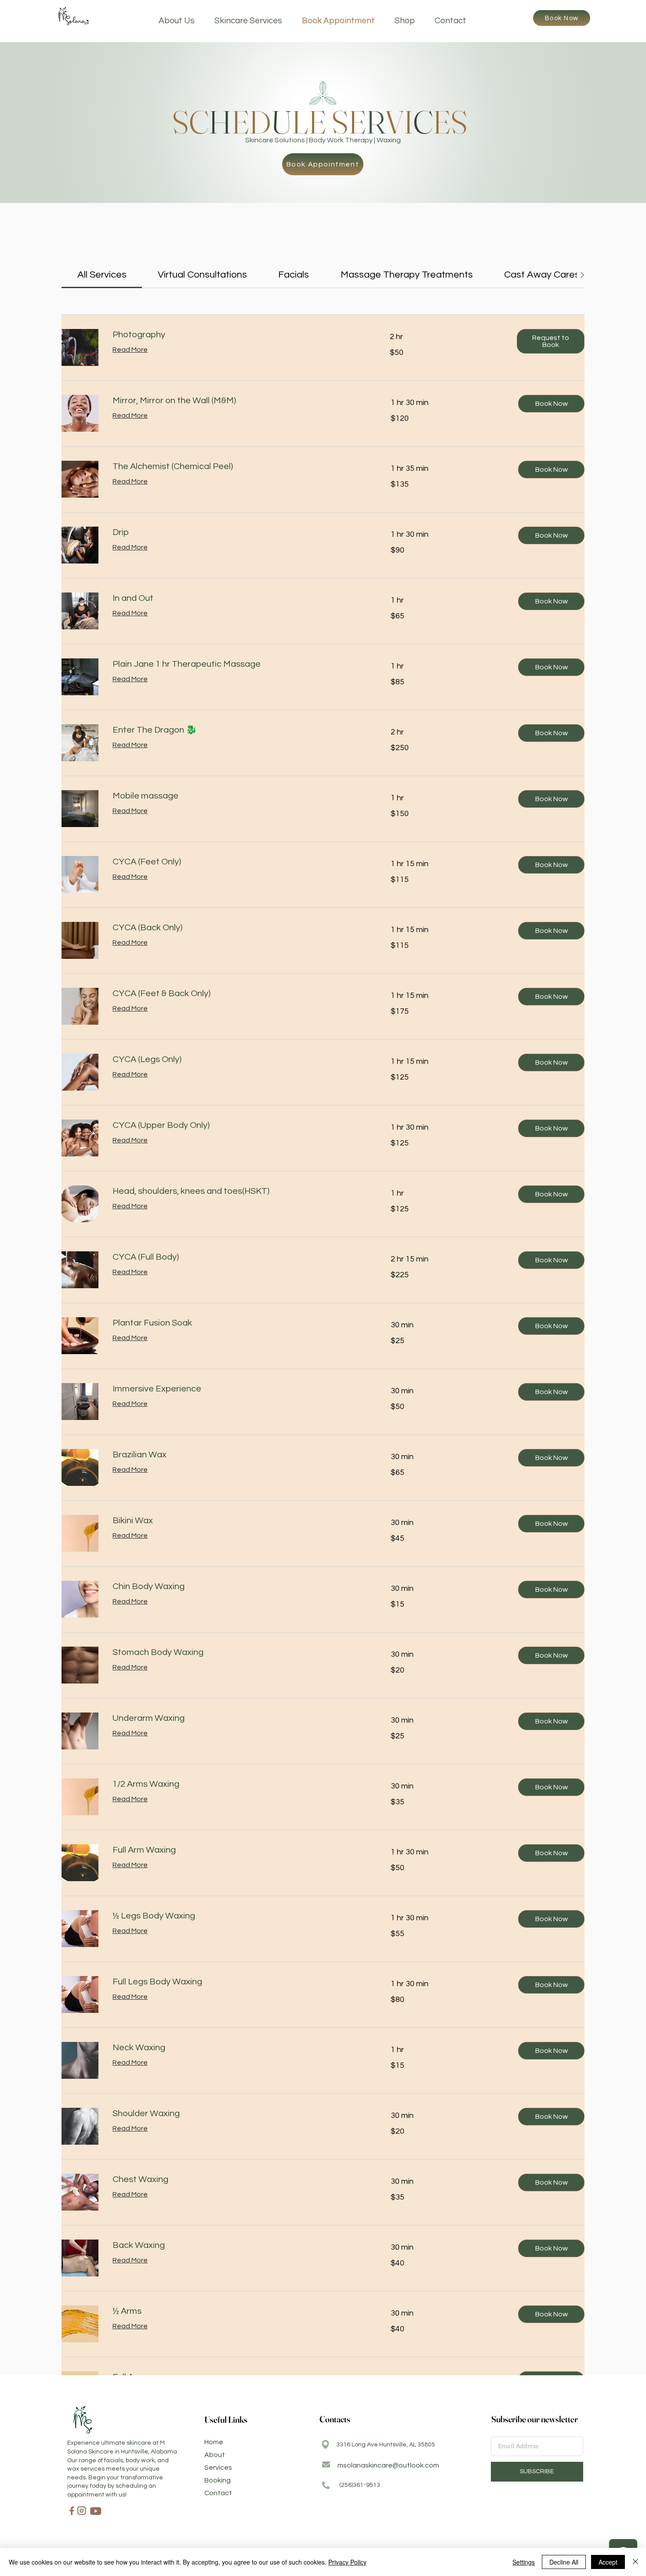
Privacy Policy (347, 2562)
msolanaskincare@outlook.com (388, 2465)
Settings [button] (524, 2562)
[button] (551, 341)
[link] (102, 275)
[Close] (635, 2562)
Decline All (564, 2562)
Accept (608, 2562)
